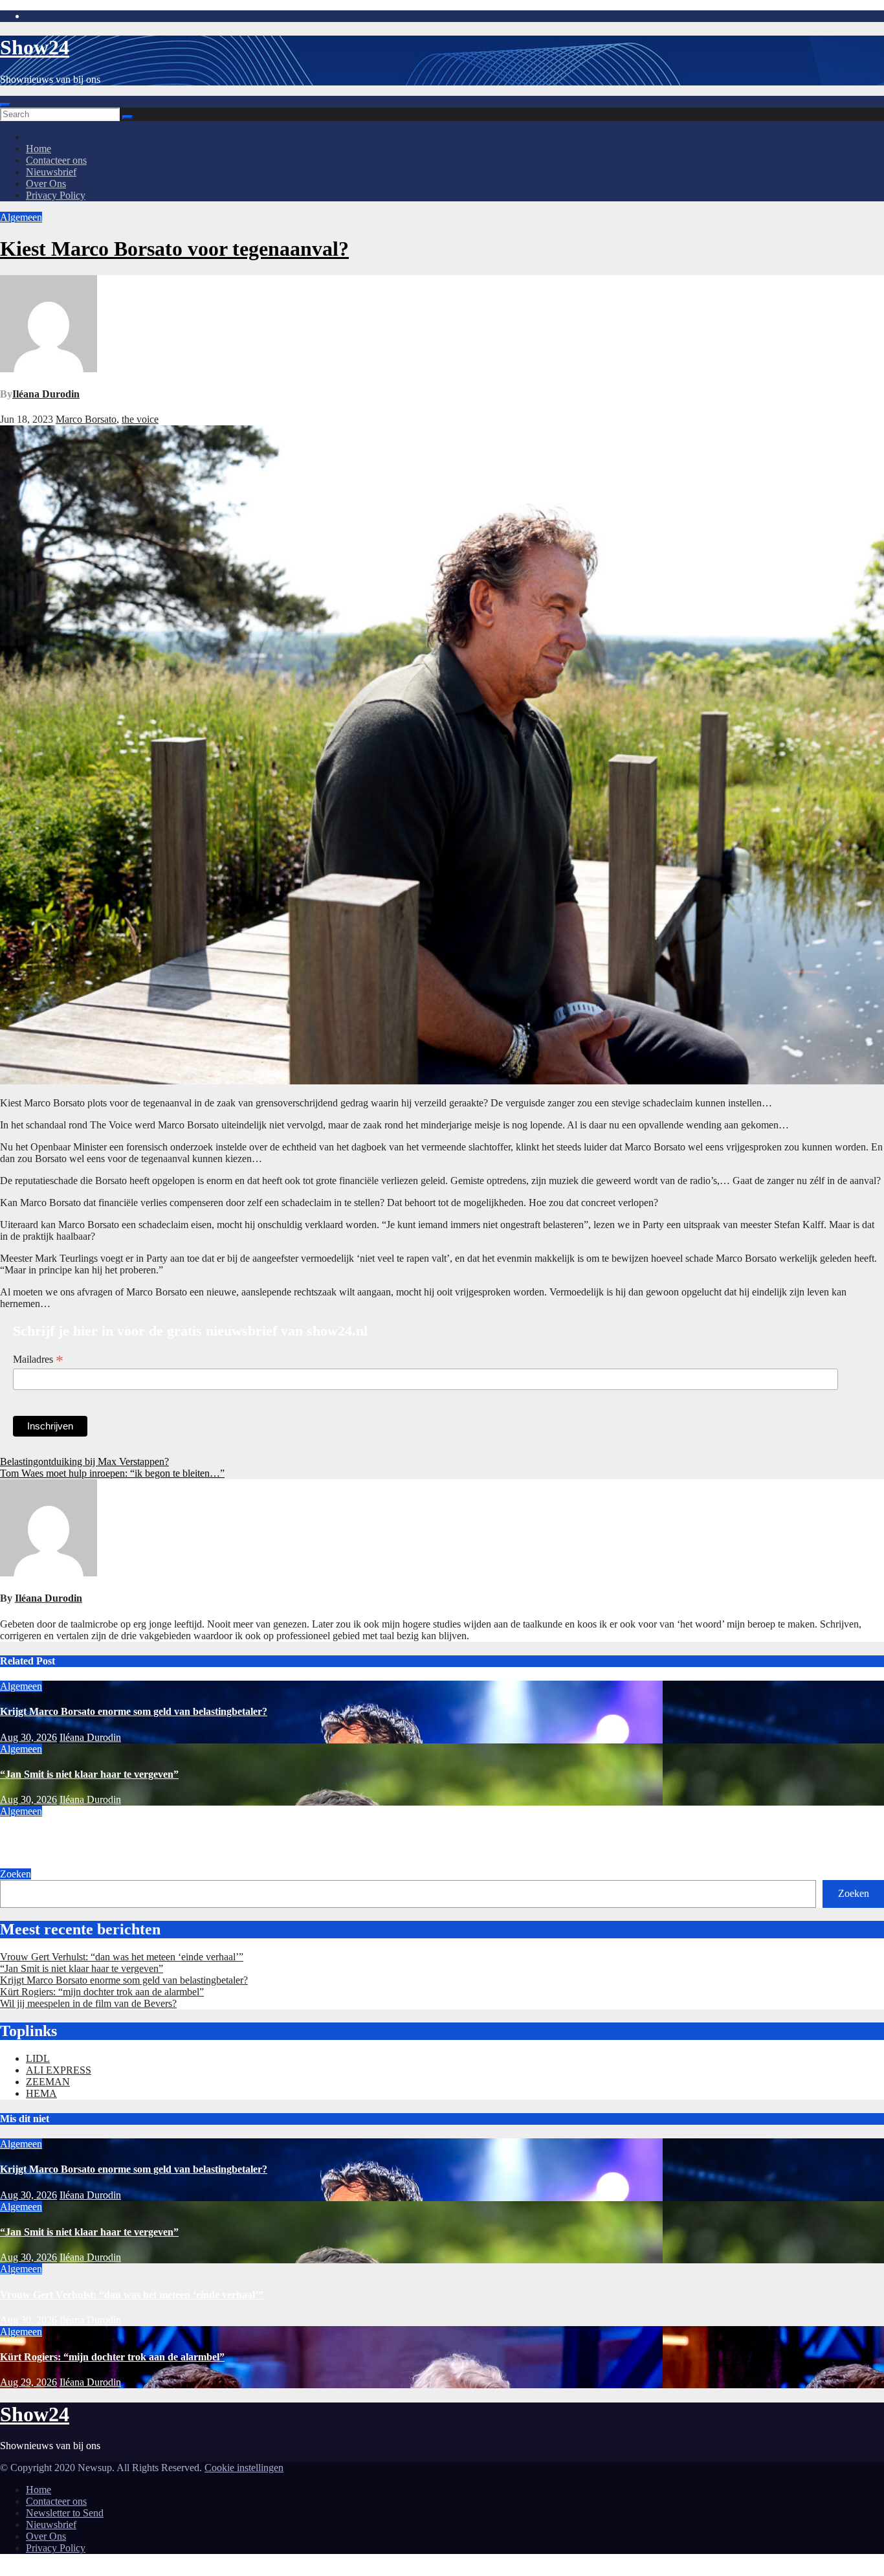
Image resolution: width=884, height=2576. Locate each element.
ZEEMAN (48, 2082)
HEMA (41, 2093)
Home (39, 149)
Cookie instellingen (244, 2468)
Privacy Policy (56, 195)
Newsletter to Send (65, 2513)
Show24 (35, 47)
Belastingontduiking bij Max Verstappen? (84, 1462)
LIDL (38, 2058)
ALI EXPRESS (59, 2070)
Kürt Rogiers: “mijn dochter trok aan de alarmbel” (102, 1992)
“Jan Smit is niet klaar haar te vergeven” (89, 1774)
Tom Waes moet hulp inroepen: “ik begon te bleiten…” (112, 1473)
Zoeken (16, 1874)
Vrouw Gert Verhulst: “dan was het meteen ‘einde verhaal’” (132, 1836)
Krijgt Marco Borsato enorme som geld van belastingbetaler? (134, 1711)
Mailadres (38, 1360)
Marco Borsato (86, 419)
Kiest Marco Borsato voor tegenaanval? (174, 249)
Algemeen (21, 217)
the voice (140, 419)
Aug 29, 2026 (28, 2382)
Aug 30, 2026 (28, 1737)
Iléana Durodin (46, 394)
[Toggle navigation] (5, 105)
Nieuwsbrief (51, 172)
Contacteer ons (56, 160)
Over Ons (46, 184)
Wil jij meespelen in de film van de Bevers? (88, 2003)
